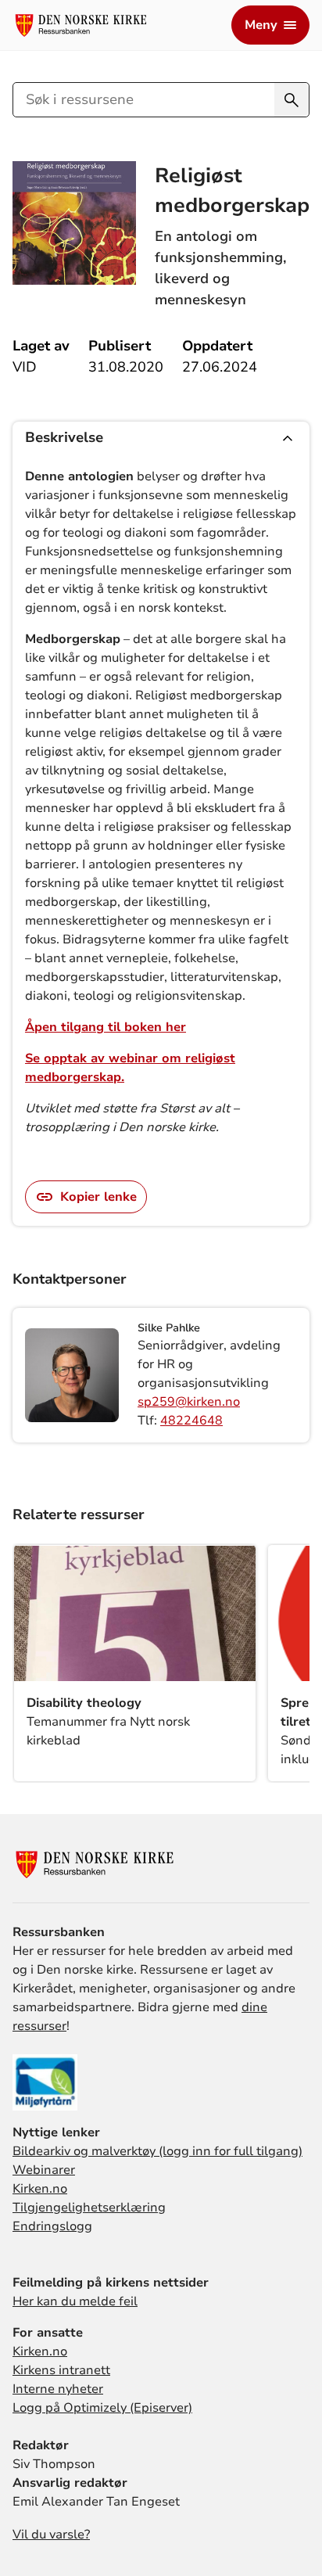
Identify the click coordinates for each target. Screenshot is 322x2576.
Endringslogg (52, 2226)
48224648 (191, 1421)
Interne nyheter (58, 2389)
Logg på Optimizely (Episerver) (102, 2408)
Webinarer (44, 2170)
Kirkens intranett (61, 2370)
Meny (261, 25)
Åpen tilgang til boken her (106, 1027)
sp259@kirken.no (189, 1402)
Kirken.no (40, 2189)
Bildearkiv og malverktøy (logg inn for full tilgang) (157, 2151)
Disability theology (84, 1703)
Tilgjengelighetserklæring (89, 2208)
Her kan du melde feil (75, 2301)
